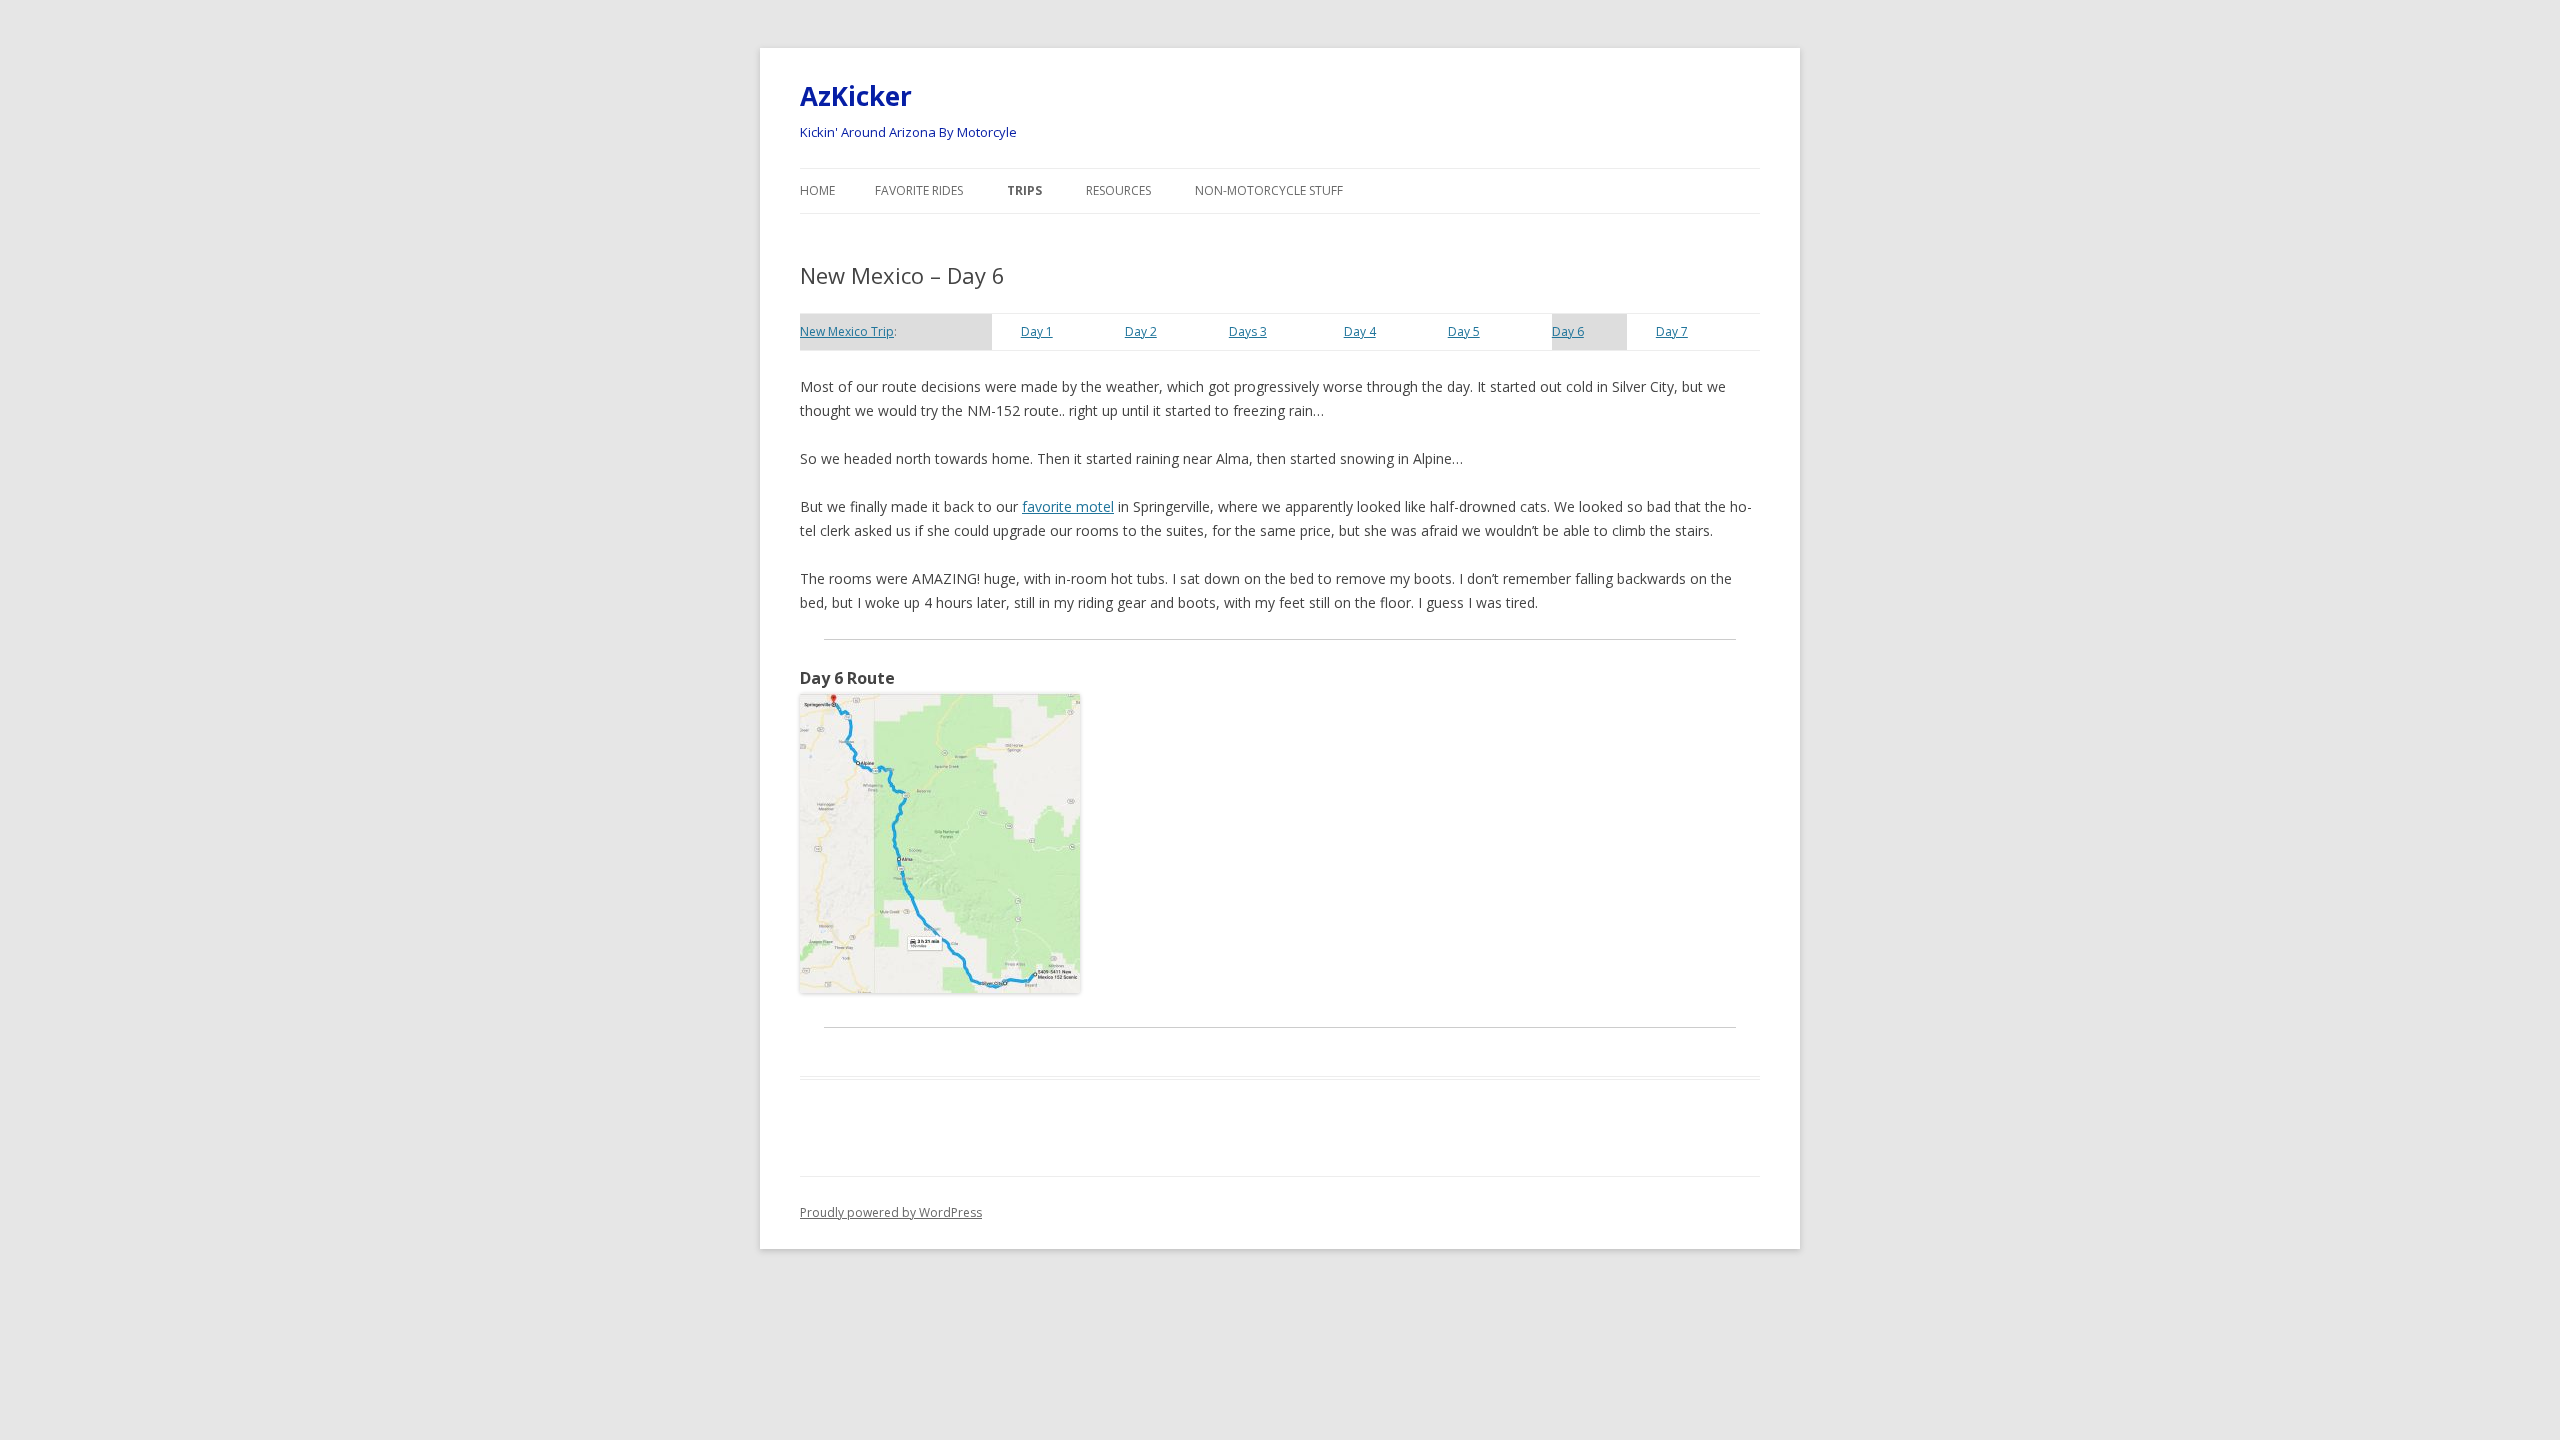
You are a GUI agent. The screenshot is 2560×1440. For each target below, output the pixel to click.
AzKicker (856, 96)
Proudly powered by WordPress (891, 1212)
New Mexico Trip (847, 331)
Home (817, 190)
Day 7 (1672, 331)
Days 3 (1248, 331)
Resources (1118, 190)
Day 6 (1568, 331)
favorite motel (1068, 506)
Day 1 (1037, 331)
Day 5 (1464, 331)
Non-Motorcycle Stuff (1269, 190)
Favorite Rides (919, 190)
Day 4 (1360, 331)
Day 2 (1141, 331)
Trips (1024, 190)
